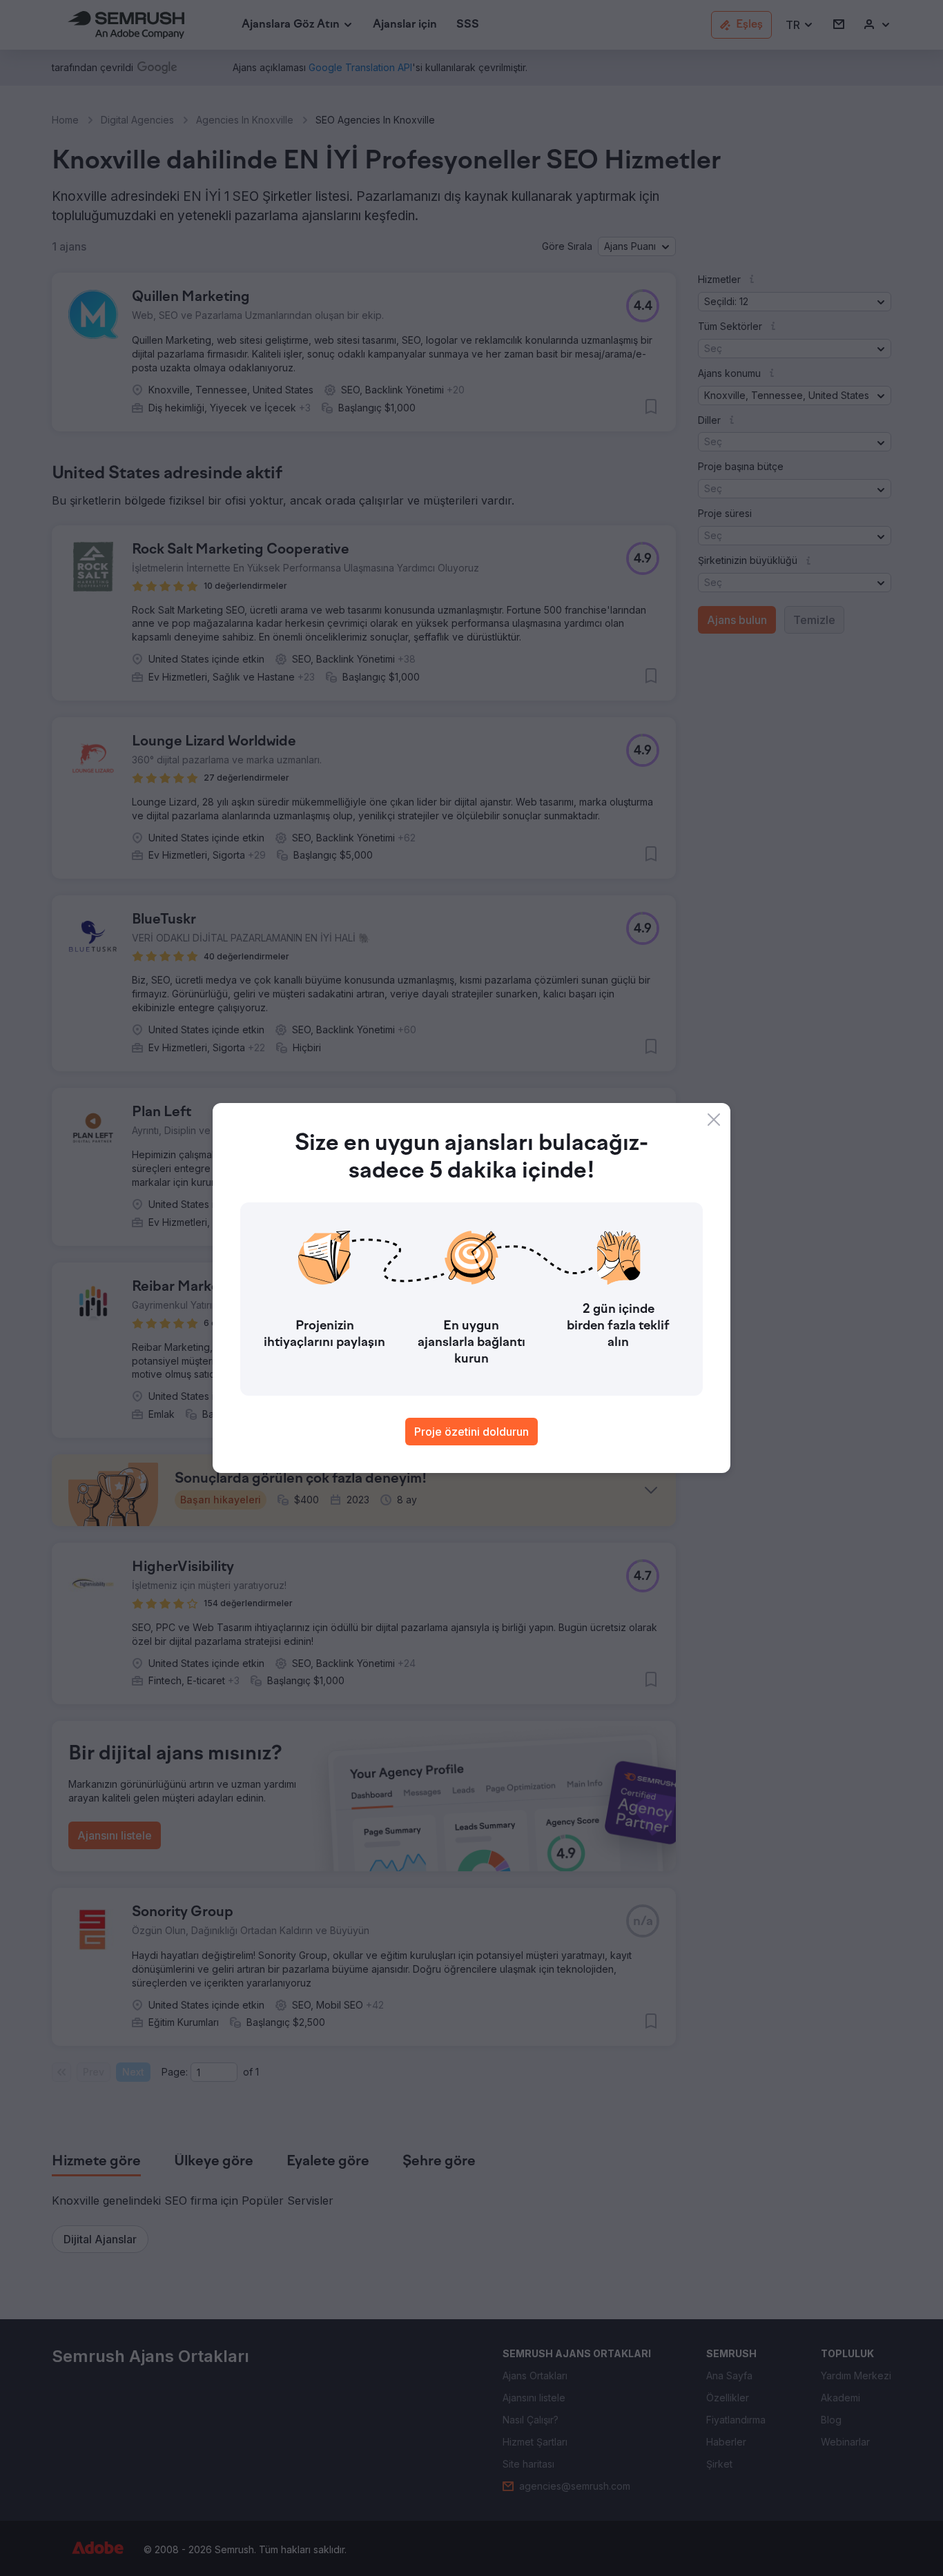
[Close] (714, 1120)
